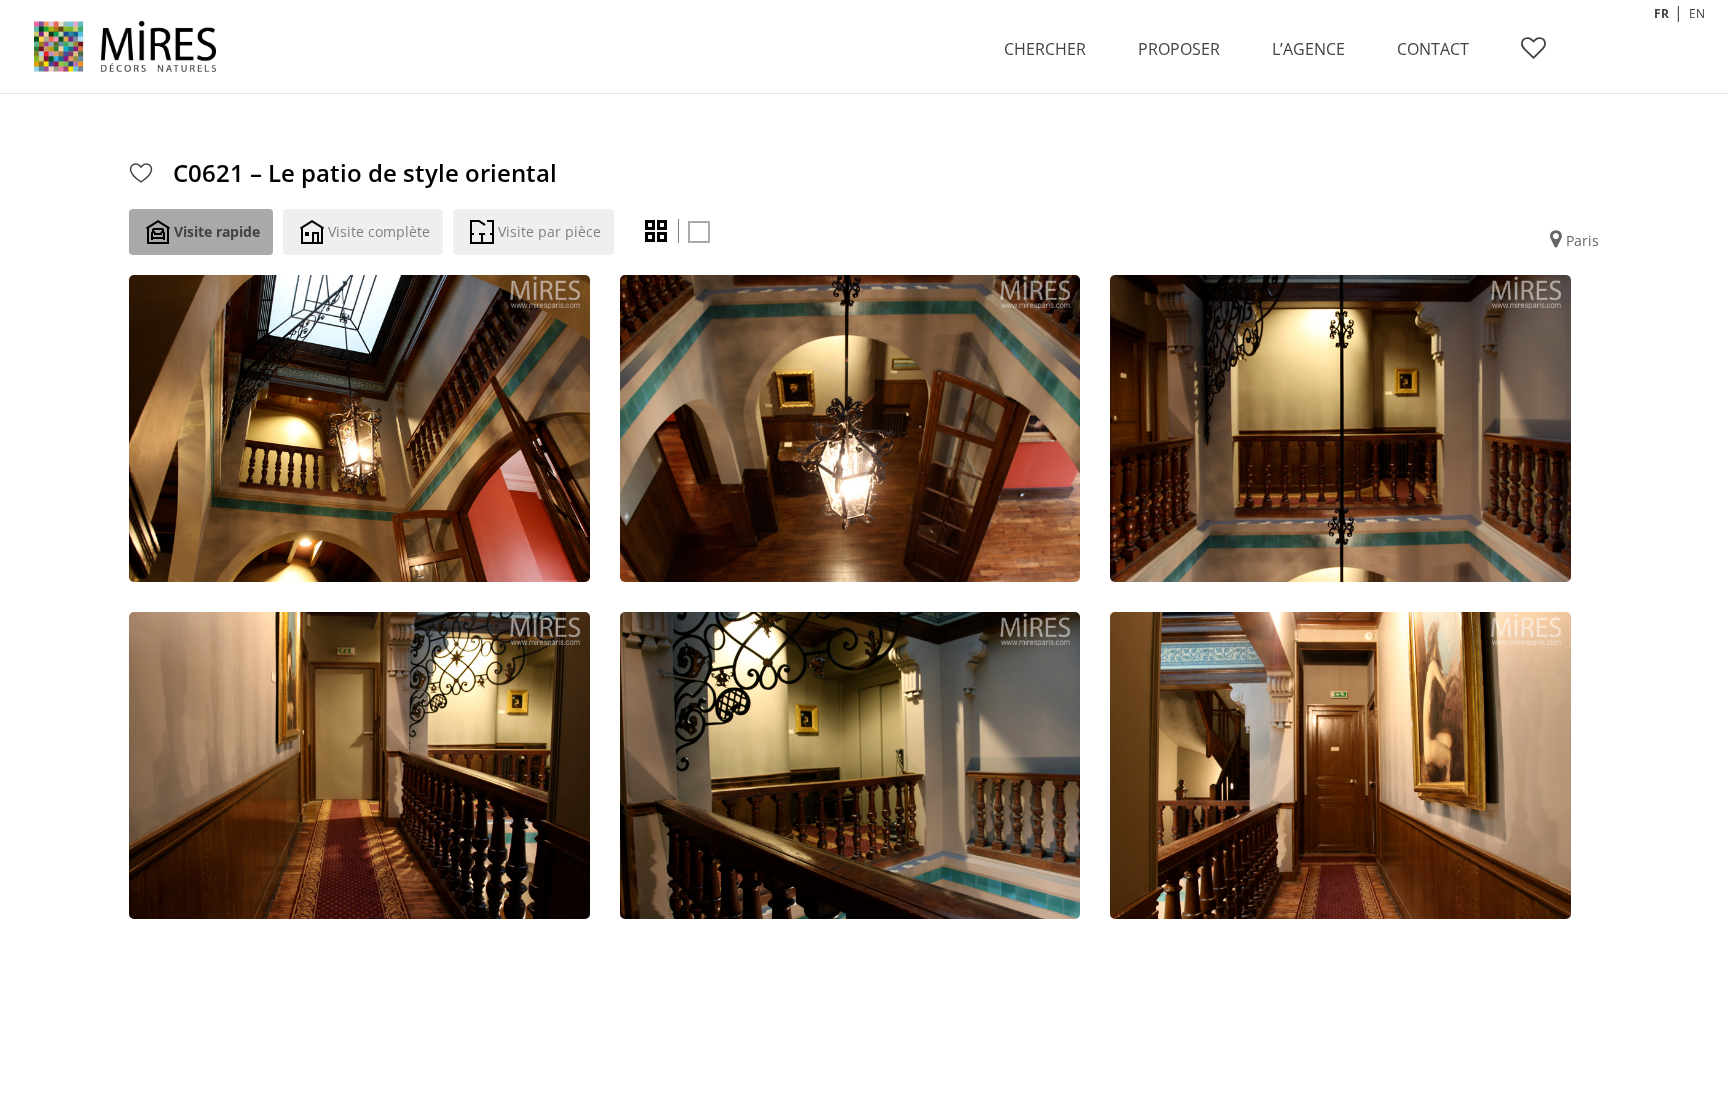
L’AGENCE (1308, 49)
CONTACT (1433, 49)
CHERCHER (1045, 49)
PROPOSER (1179, 49)
